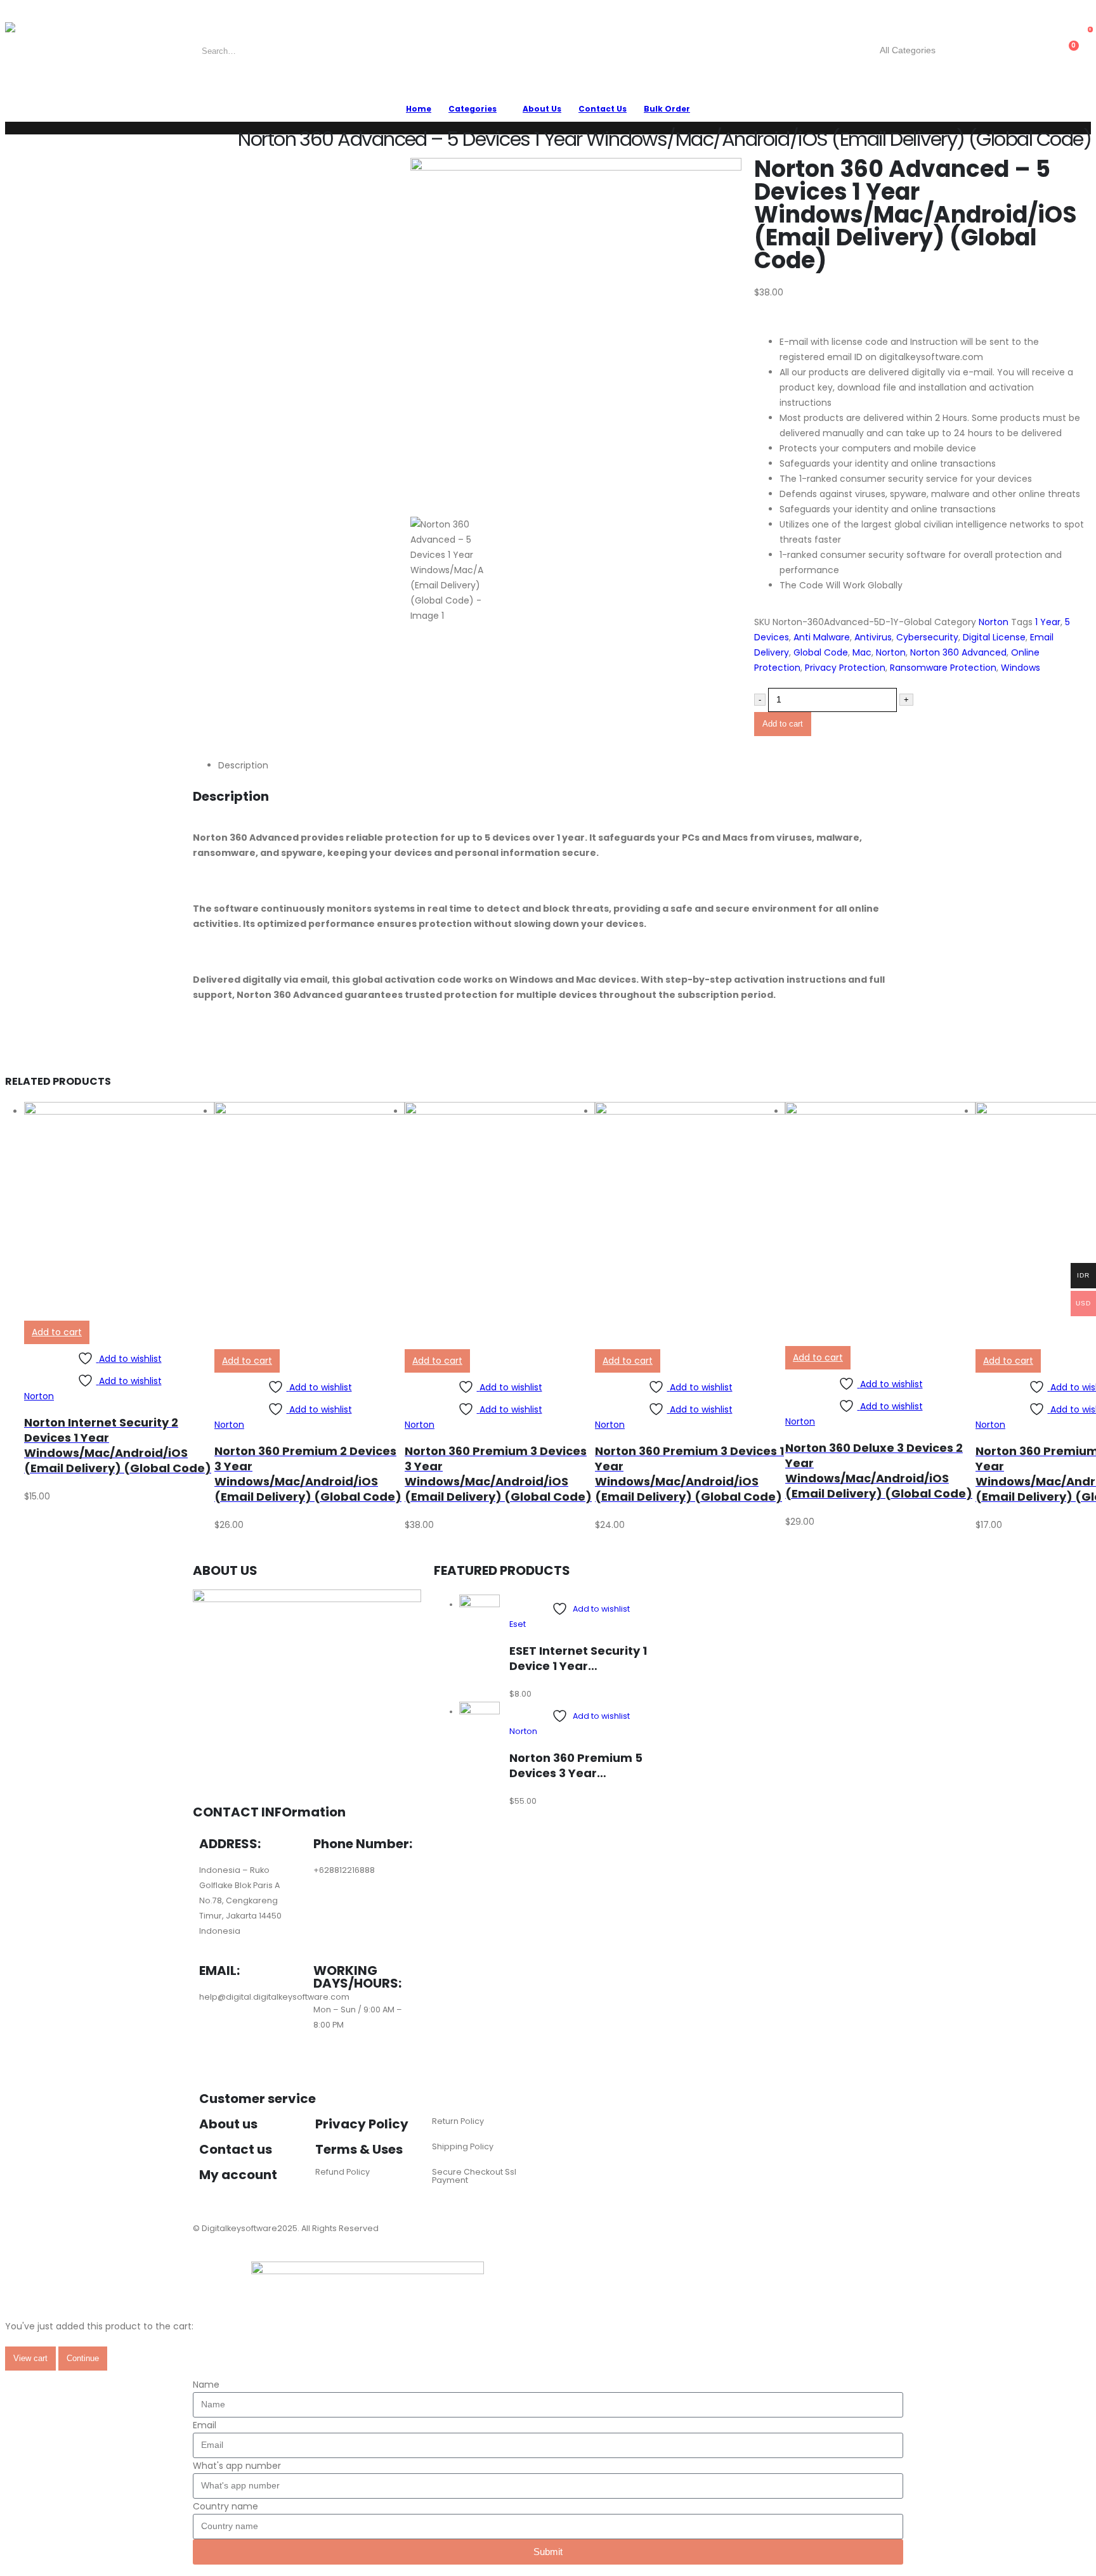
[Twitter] (282, 2046)
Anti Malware (822, 637)
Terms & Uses (359, 2149)
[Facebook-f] (249, 2046)
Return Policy (458, 2121)
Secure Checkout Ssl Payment (474, 2176)
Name (206, 2385)
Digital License (994, 637)
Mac (862, 652)
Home (419, 109)
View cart (30, 2358)
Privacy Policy (362, 2124)
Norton (994, 622)
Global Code (821, 652)
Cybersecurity (927, 637)
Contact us (236, 2149)
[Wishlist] (1043, 51)
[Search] (975, 51)
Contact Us (603, 109)
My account (238, 2175)
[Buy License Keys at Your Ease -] (37, 51)
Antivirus (873, 637)
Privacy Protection (845, 668)
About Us (542, 109)
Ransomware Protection (943, 668)
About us (228, 2124)
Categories (473, 109)
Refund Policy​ (342, 2172)
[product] (119, 1211)
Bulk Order (667, 109)
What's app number (237, 2466)
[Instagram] (215, 2046)
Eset (518, 1624)
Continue (83, 2358)
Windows (1021, 668)
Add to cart (783, 724)
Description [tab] (243, 765)
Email (205, 2425)
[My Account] (1023, 51)
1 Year (1048, 622)
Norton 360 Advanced (958, 652)
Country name (225, 2506)
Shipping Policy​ (463, 2146)
